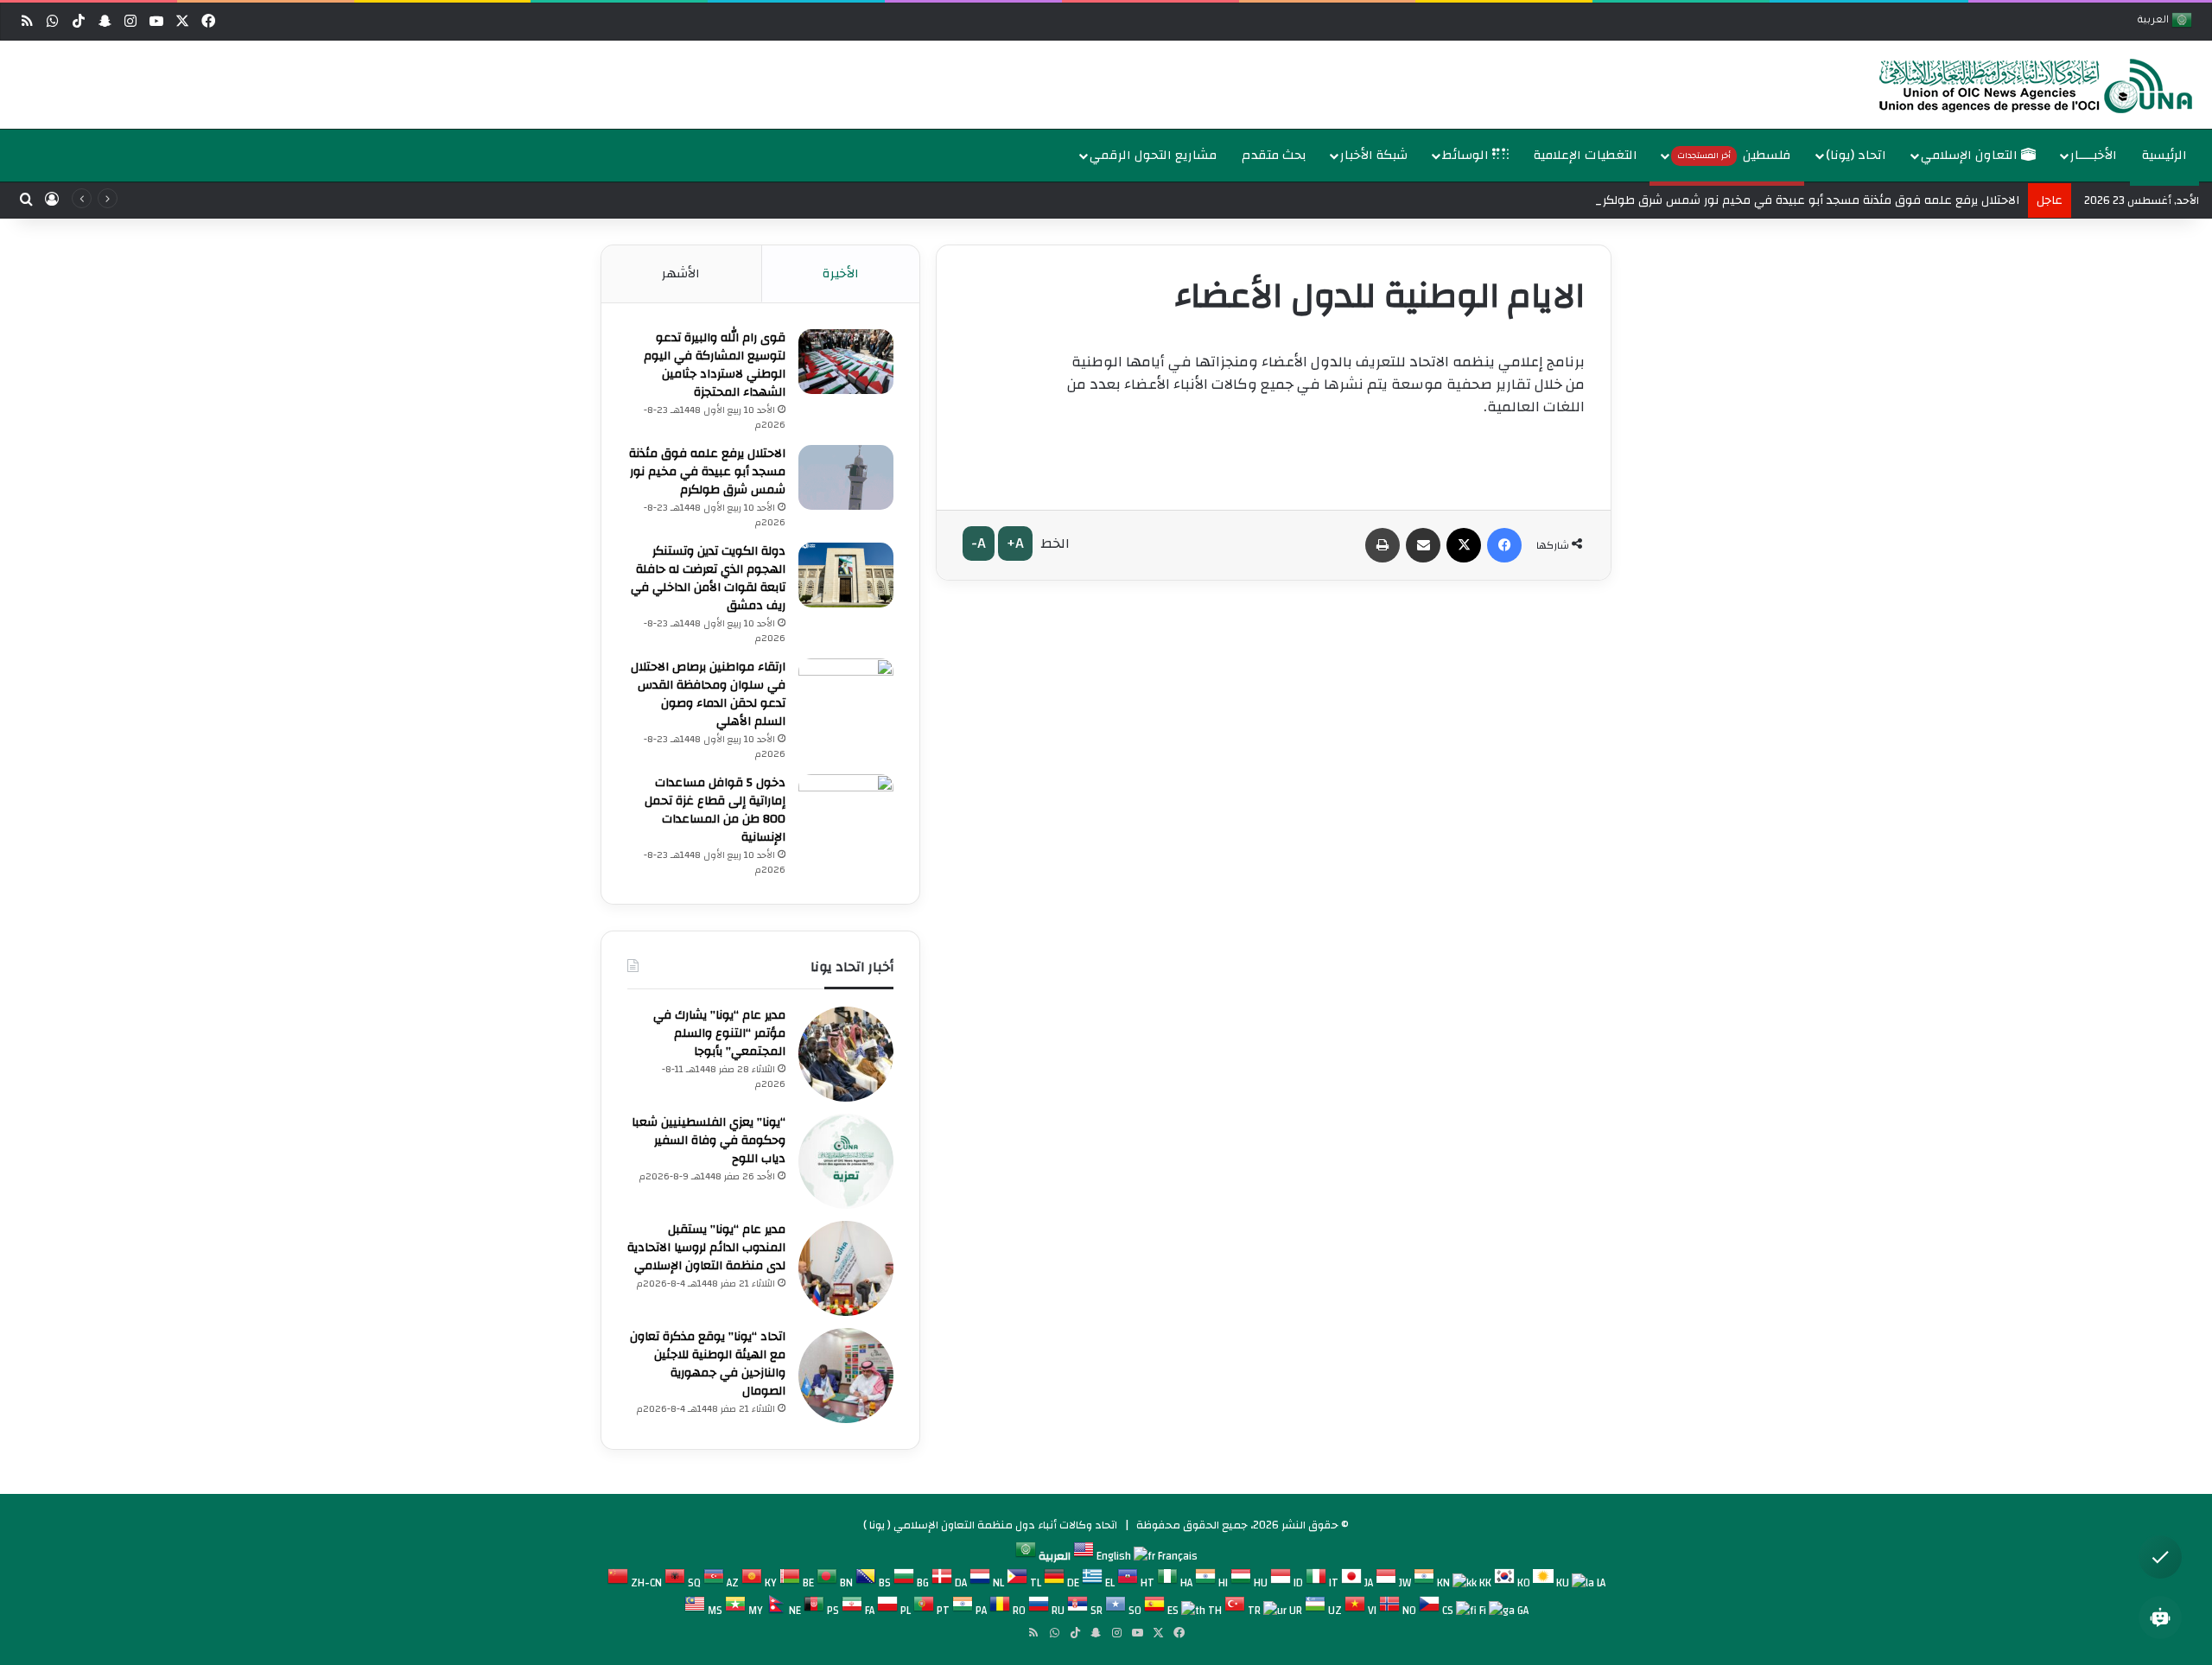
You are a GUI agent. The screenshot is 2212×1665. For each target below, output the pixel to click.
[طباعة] (1382, 545)
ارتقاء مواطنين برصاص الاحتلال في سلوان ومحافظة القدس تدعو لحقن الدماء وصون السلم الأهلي (708, 694)
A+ (1015, 543)
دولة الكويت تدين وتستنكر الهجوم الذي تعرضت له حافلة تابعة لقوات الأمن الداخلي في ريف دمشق (708, 578)
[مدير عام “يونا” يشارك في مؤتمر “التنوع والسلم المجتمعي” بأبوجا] (846, 1054)
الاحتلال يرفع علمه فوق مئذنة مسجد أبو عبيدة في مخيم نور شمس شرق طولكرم (1807, 200)
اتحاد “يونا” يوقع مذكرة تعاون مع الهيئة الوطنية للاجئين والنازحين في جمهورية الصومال (708, 1364)
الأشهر (681, 273)
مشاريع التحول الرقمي (1153, 155)
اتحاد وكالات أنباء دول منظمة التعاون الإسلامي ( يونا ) (990, 1525)
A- (979, 543)
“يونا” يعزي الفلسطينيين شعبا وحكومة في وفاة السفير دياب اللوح (709, 1141)
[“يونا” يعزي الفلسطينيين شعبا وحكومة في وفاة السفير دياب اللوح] (846, 1161)
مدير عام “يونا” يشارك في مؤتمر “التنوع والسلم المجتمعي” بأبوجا (719, 1033)
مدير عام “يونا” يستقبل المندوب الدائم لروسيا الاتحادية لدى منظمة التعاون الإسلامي (706, 1248)
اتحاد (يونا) (1856, 155)
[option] (1110, 85)
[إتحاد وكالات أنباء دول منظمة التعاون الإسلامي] (2018, 85)
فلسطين (1734, 155)
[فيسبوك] (1504, 545)
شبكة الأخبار (1374, 155)
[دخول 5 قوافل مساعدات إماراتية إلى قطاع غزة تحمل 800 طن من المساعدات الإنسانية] (846, 807)
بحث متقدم (1274, 155)
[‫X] (1464, 545)
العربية (2155, 21)
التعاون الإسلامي (1971, 155)
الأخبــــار (2094, 155)
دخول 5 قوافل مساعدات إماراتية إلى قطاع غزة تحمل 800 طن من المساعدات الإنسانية (715, 810)
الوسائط (1467, 155)
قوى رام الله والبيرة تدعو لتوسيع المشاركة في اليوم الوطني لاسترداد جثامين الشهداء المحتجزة (715, 365)
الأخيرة (841, 273)
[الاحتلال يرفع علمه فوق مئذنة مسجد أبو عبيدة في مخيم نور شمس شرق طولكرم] (846, 477)
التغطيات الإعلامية (1586, 155)
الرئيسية (2164, 155)
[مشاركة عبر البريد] (1423, 545)
